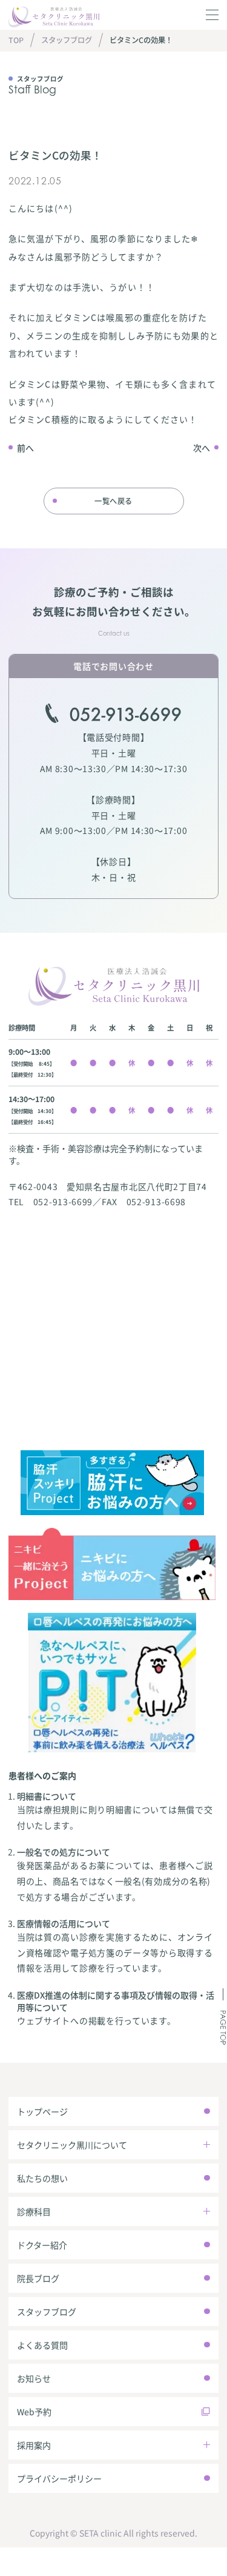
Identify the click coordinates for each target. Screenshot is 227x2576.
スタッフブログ (67, 40)
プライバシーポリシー (59, 2478)
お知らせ (34, 2378)
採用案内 (34, 2445)
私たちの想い (42, 2178)
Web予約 (34, 2412)
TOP (16, 40)
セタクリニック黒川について (72, 2145)
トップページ (42, 2111)
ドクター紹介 (42, 2245)
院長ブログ (38, 2278)
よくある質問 (42, 2345)
